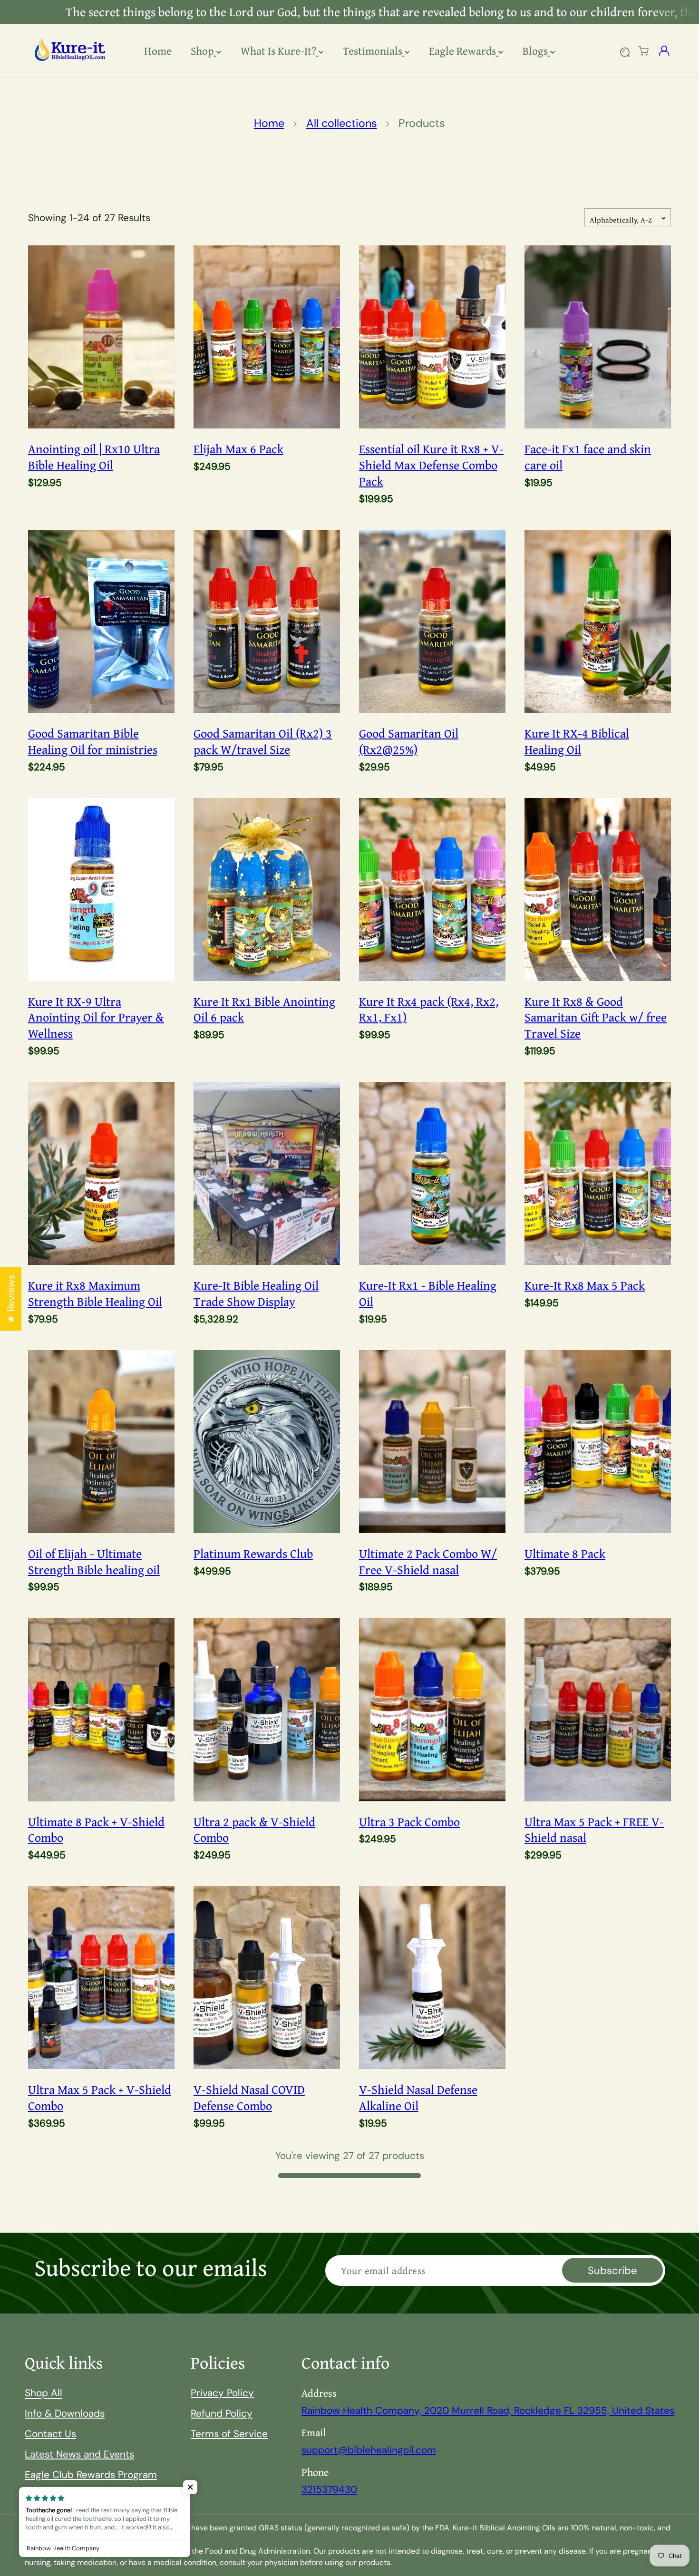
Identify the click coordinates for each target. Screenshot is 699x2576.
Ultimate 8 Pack (565, 1554)
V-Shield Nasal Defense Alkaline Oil (418, 2098)
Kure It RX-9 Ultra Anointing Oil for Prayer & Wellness (96, 1017)
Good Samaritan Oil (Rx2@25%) (409, 741)
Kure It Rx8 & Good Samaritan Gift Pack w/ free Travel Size (596, 1017)
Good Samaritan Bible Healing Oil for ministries (93, 741)
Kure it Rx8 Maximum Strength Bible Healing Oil (95, 1293)
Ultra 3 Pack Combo (409, 1822)
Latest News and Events (79, 2454)
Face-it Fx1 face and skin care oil (588, 457)
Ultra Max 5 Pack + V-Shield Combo (100, 2098)
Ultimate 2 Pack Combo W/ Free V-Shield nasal (428, 1562)
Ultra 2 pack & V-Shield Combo (254, 1830)
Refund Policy (222, 2413)
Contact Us (50, 2434)
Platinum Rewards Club (253, 1554)
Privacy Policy (222, 2393)
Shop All (44, 2393)
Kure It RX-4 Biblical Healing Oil (577, 741)
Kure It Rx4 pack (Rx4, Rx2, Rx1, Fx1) (429, 1010)
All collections (342, 123)
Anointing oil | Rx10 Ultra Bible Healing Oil (94, 457)
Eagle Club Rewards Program (91, 2474)
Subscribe (612, 2270)
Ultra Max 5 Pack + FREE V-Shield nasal (594, 1830)
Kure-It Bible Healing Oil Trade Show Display (256, 1293)
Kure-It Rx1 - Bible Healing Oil (428, 1293)
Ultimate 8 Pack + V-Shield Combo (96, 1830)
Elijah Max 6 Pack (238, 449)
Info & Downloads (65, 2413)
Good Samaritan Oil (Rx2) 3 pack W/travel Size (263, 741)
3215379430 (329, 2489)
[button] (643, 51)
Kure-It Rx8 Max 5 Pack (585, 1285)
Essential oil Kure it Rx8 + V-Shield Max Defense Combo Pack (431, 465)
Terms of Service (229, 2434)
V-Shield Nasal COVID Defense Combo (249, 2098)
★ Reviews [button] (11, 1299)
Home (269, 123)
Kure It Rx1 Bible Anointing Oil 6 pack (264, 1010)
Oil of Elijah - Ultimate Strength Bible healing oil (94, 1562)
